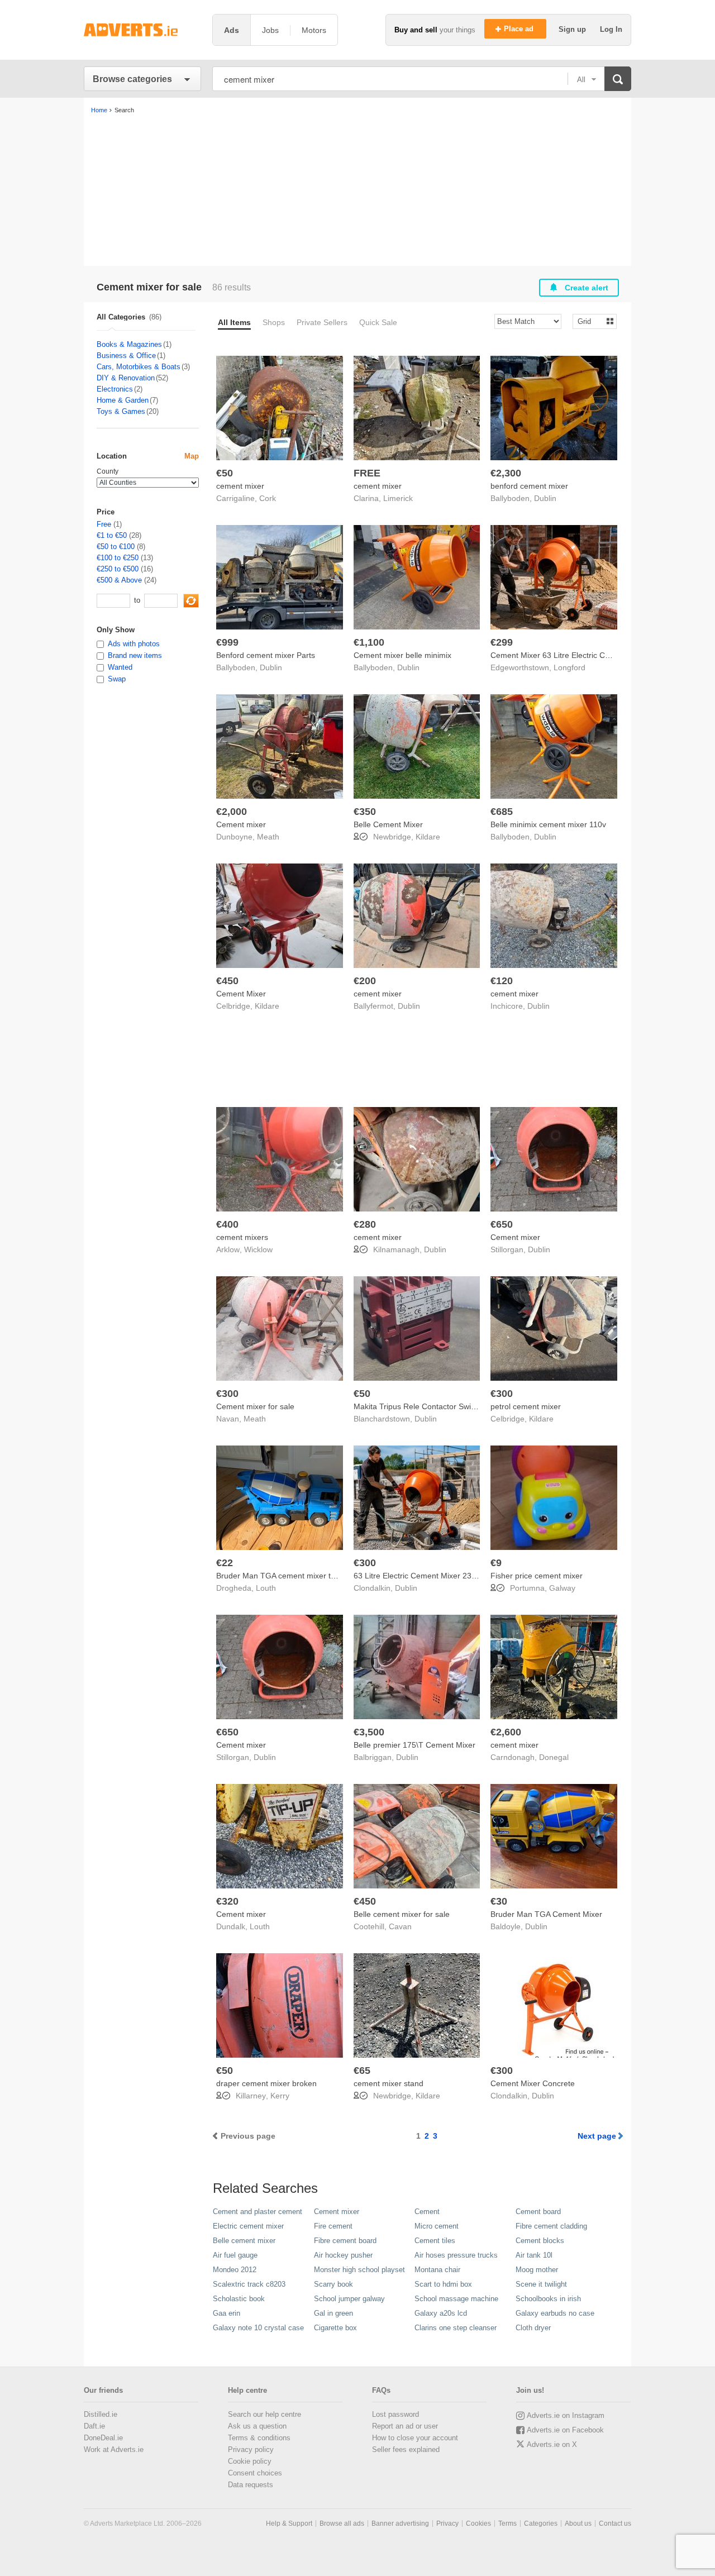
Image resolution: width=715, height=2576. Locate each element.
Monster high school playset (359, 2270)
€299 (502, 642)
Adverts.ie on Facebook (565, 2430)
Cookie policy (250, 2461)
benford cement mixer (529, 486)
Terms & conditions (259, 2438)
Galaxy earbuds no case (555, 2313)
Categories (541, 2523)
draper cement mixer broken (266, 2083)
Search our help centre (264, 2414)
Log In (611, 29)
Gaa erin (227, 2313)
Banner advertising (400, 2523)
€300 (227, 1394)
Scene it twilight (541, 2284)
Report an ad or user (405, 2426)
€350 (365, 812)
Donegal (554, 1757)
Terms (507, 2523)
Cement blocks (540, 2241)
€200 (365, 981)
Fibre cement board (345, 2241)
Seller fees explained (406, 2449)
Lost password (395, 2414)
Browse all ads (342, 2523)
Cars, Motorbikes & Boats (139, 367)
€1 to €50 (112, 535)
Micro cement (437, 2226)
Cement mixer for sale (255, 1406)
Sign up (573, 29)
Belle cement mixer (244, 2241)
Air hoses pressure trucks (456, 2255)
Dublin (545, 498)
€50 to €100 (116, 547)
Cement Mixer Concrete (533, 2083)
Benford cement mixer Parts (266, 655)
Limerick (398, 498)
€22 (225, 1563)
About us (578, 2523)
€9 (496, 1563)
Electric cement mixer (248, 2226)
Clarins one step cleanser (456, 2328)
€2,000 (232, 812)
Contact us (615, 2523)
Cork (268, 498)
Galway (562, 1588)
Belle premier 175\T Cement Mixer (414, 1745)
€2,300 (506, 473)
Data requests (251, 2485)
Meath (268, 837)
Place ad (520, 29)
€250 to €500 (118, 569)
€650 (502, 1224)
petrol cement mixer (526, 1406)
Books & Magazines (129, 344)
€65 (362, 2071)
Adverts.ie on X (552, 2444)
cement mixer (240, 486)
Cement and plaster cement (258, 2212)
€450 (227, 981)
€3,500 (369, 1732)
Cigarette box (335, 2328)
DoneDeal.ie (103, 2438)
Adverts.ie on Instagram (566, 2415)
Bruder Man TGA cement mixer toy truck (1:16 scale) (309, 1576)
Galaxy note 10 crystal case (258, 2328)
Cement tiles (435, 2241)
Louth (266, 1588)
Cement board (538, 2212)
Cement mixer (241, 824)
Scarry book (333, 2284)
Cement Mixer (241, 994)
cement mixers (242, 1237)
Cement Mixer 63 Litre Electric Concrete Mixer (572, 655)
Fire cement (333, 2226)
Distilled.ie (101, 2414)
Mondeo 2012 (235, 2270)
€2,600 (506, 1732)
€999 (227, 642)
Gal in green (333, 2313)
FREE (367, 473)
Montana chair (437, 2270)
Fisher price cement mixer (537, 1576)
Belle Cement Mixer (388, 824)
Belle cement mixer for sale (402, 1914)
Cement (427, 2212)
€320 (227, 1901)
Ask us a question (257, 2426)
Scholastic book (239, 2299)
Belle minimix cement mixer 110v (548, 824)
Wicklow (258, 1249)
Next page (597, 2136)
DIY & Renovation (126, 378)
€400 (227, 1224)
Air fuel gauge (235, 2255)
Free (104, 524)
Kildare (428, 837)
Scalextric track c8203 (249, 2284)
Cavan (400, 1926)
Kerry (280, 2096)
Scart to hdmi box (443, 2284)
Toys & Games (121, 411)
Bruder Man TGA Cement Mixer (546, 1914)
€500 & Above (119, 580)
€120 (502, 981)
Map (192, 456)
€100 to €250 (118, 558)
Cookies (478, 2523)
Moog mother (537, 2270)
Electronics (115, 389)
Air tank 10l (534, 2255)
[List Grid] (590, 321)
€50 (225, 473)
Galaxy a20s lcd (441, 2313)
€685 (502, 812)
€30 (499, 1901)
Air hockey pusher (343, 2255)
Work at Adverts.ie (114, 2449)
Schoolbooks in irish (548, 2299)
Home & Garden (123, 400)
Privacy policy (251, 2449)
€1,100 (369, 642)
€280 (365, 1224)
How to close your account (415, 2438)
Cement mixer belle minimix (402, 655)
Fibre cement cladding (551, 2226)
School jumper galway (349, 2299)
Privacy (447, 2523)
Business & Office (126, 356)
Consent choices (255, 2473)
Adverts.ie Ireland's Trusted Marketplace (142, 30)
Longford (569, 667)
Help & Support (289, 2523)
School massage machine (456, 2299)
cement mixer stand (389, 2083)
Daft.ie (94, 2426)
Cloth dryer (533, 2328)
